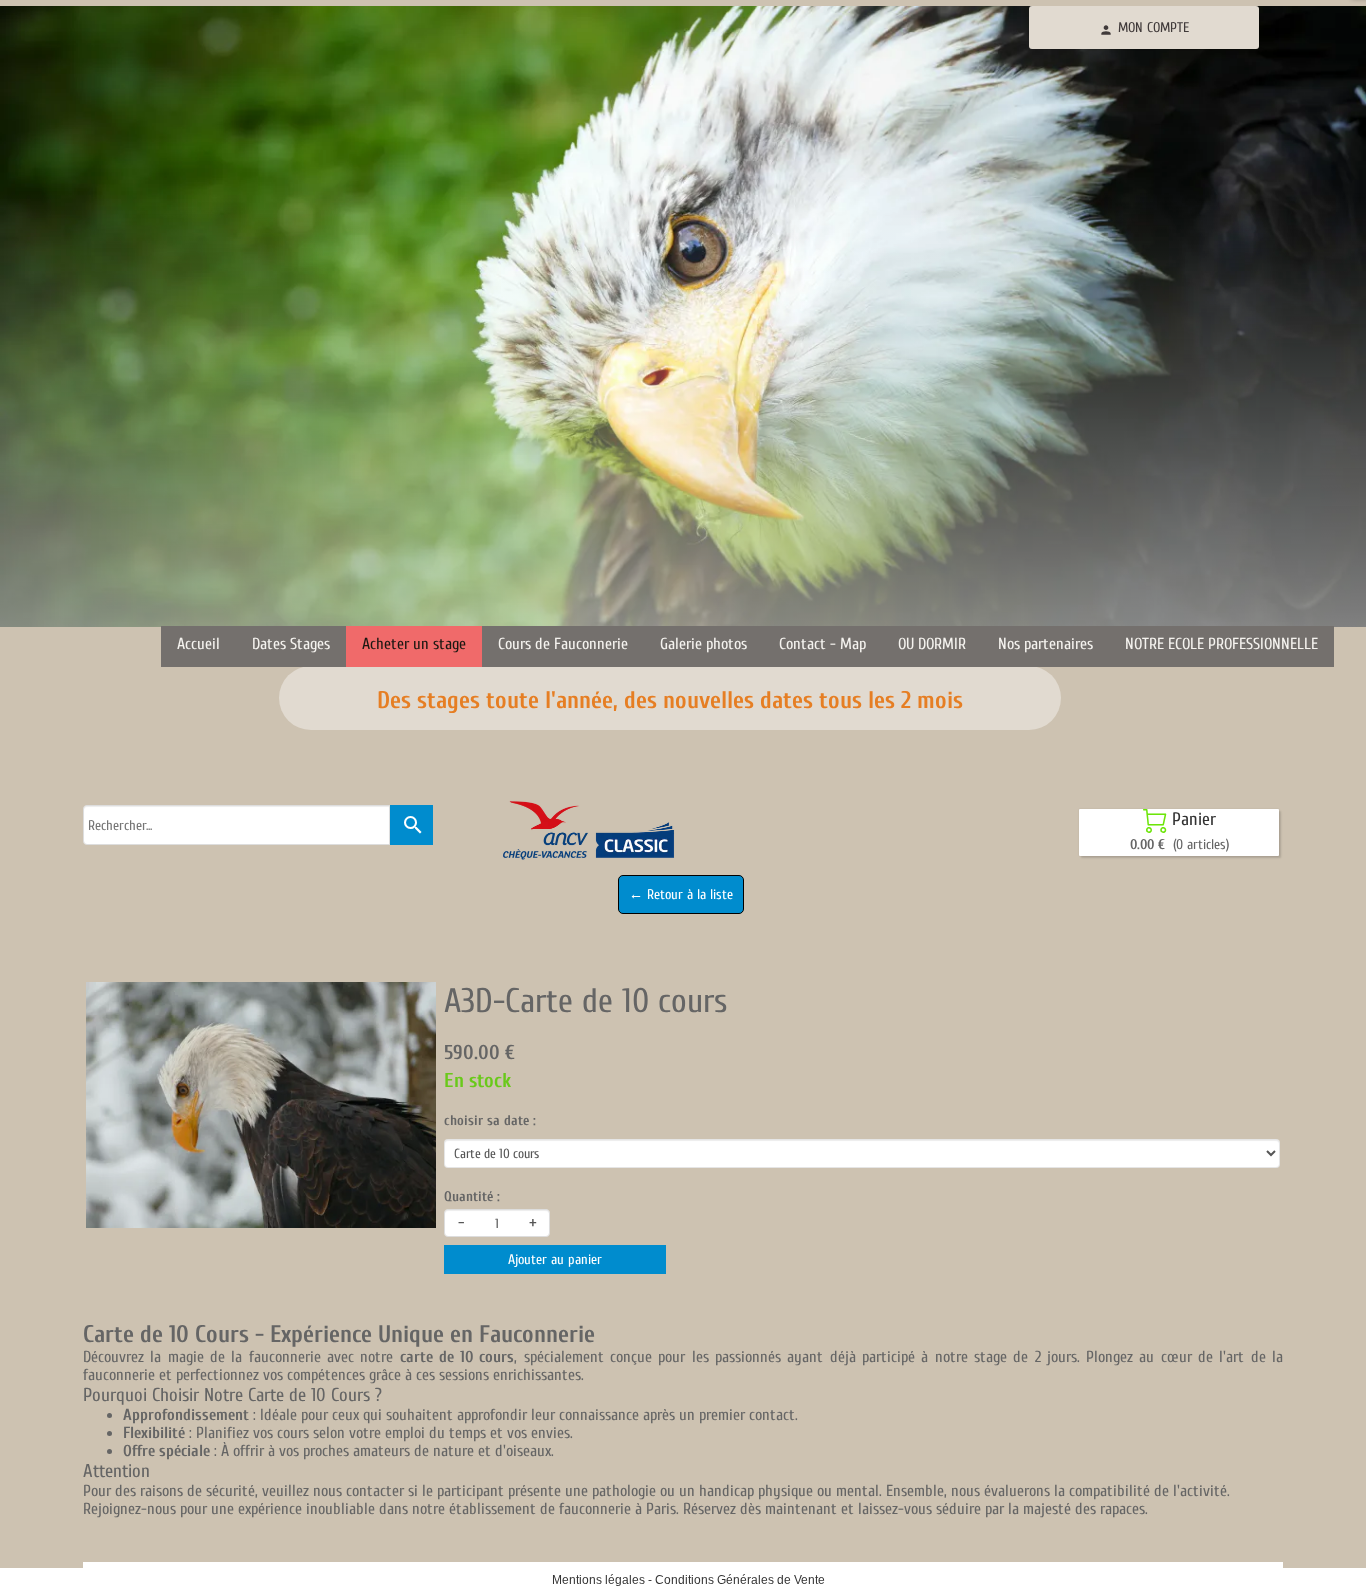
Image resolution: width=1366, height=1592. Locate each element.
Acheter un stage (414, 644)
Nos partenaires (1045, 644)
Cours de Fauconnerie (563, 644)
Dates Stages (291, 644)
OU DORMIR (932, 644)
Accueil (198, 644)
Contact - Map (822, 644)
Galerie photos (703, 644)
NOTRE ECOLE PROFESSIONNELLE (1221, 644)
